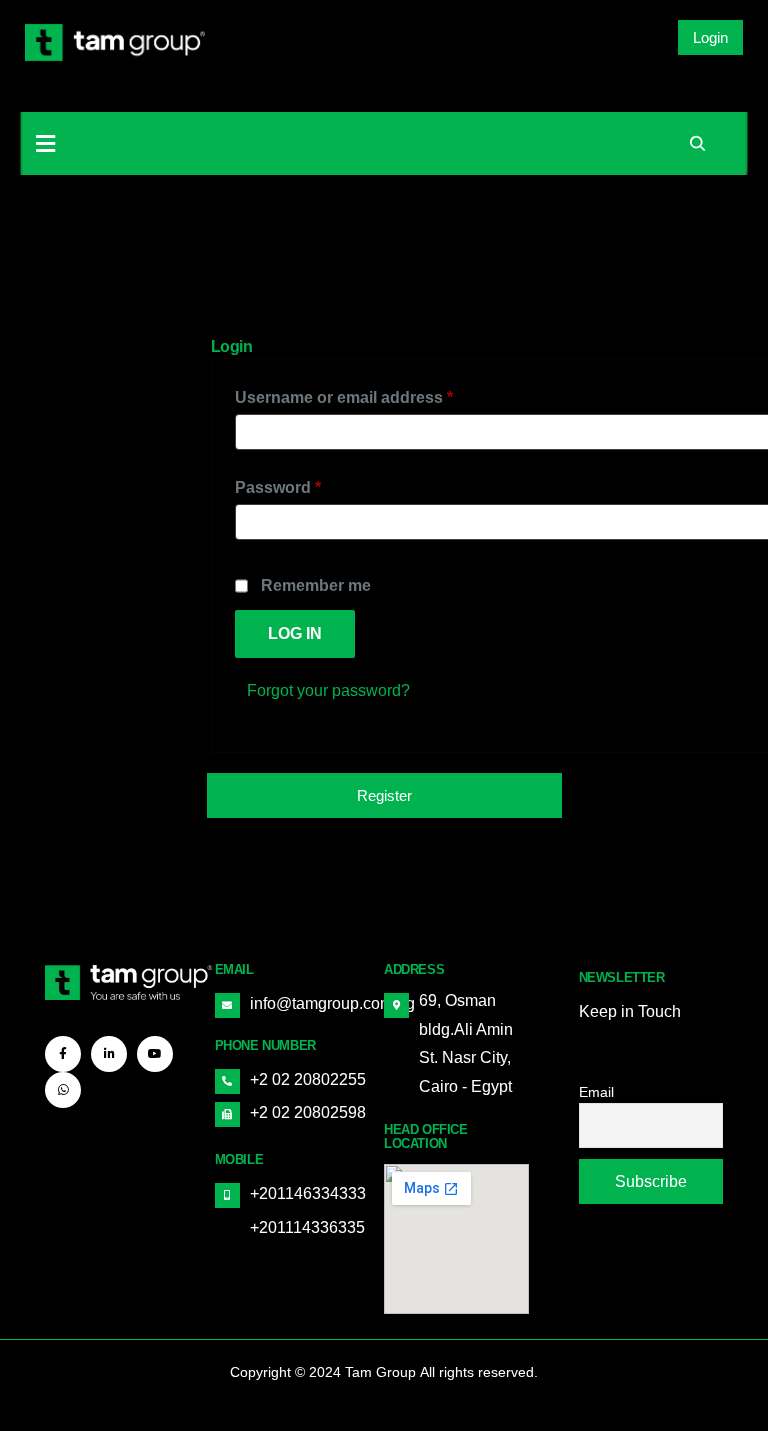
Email (596, 1092)
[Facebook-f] (63, 1054)
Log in (295, 633)
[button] (710, 37)
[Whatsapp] (63, 1090)
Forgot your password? (328, 690)
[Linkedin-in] (109, 1054)
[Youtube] (155, 1054)
